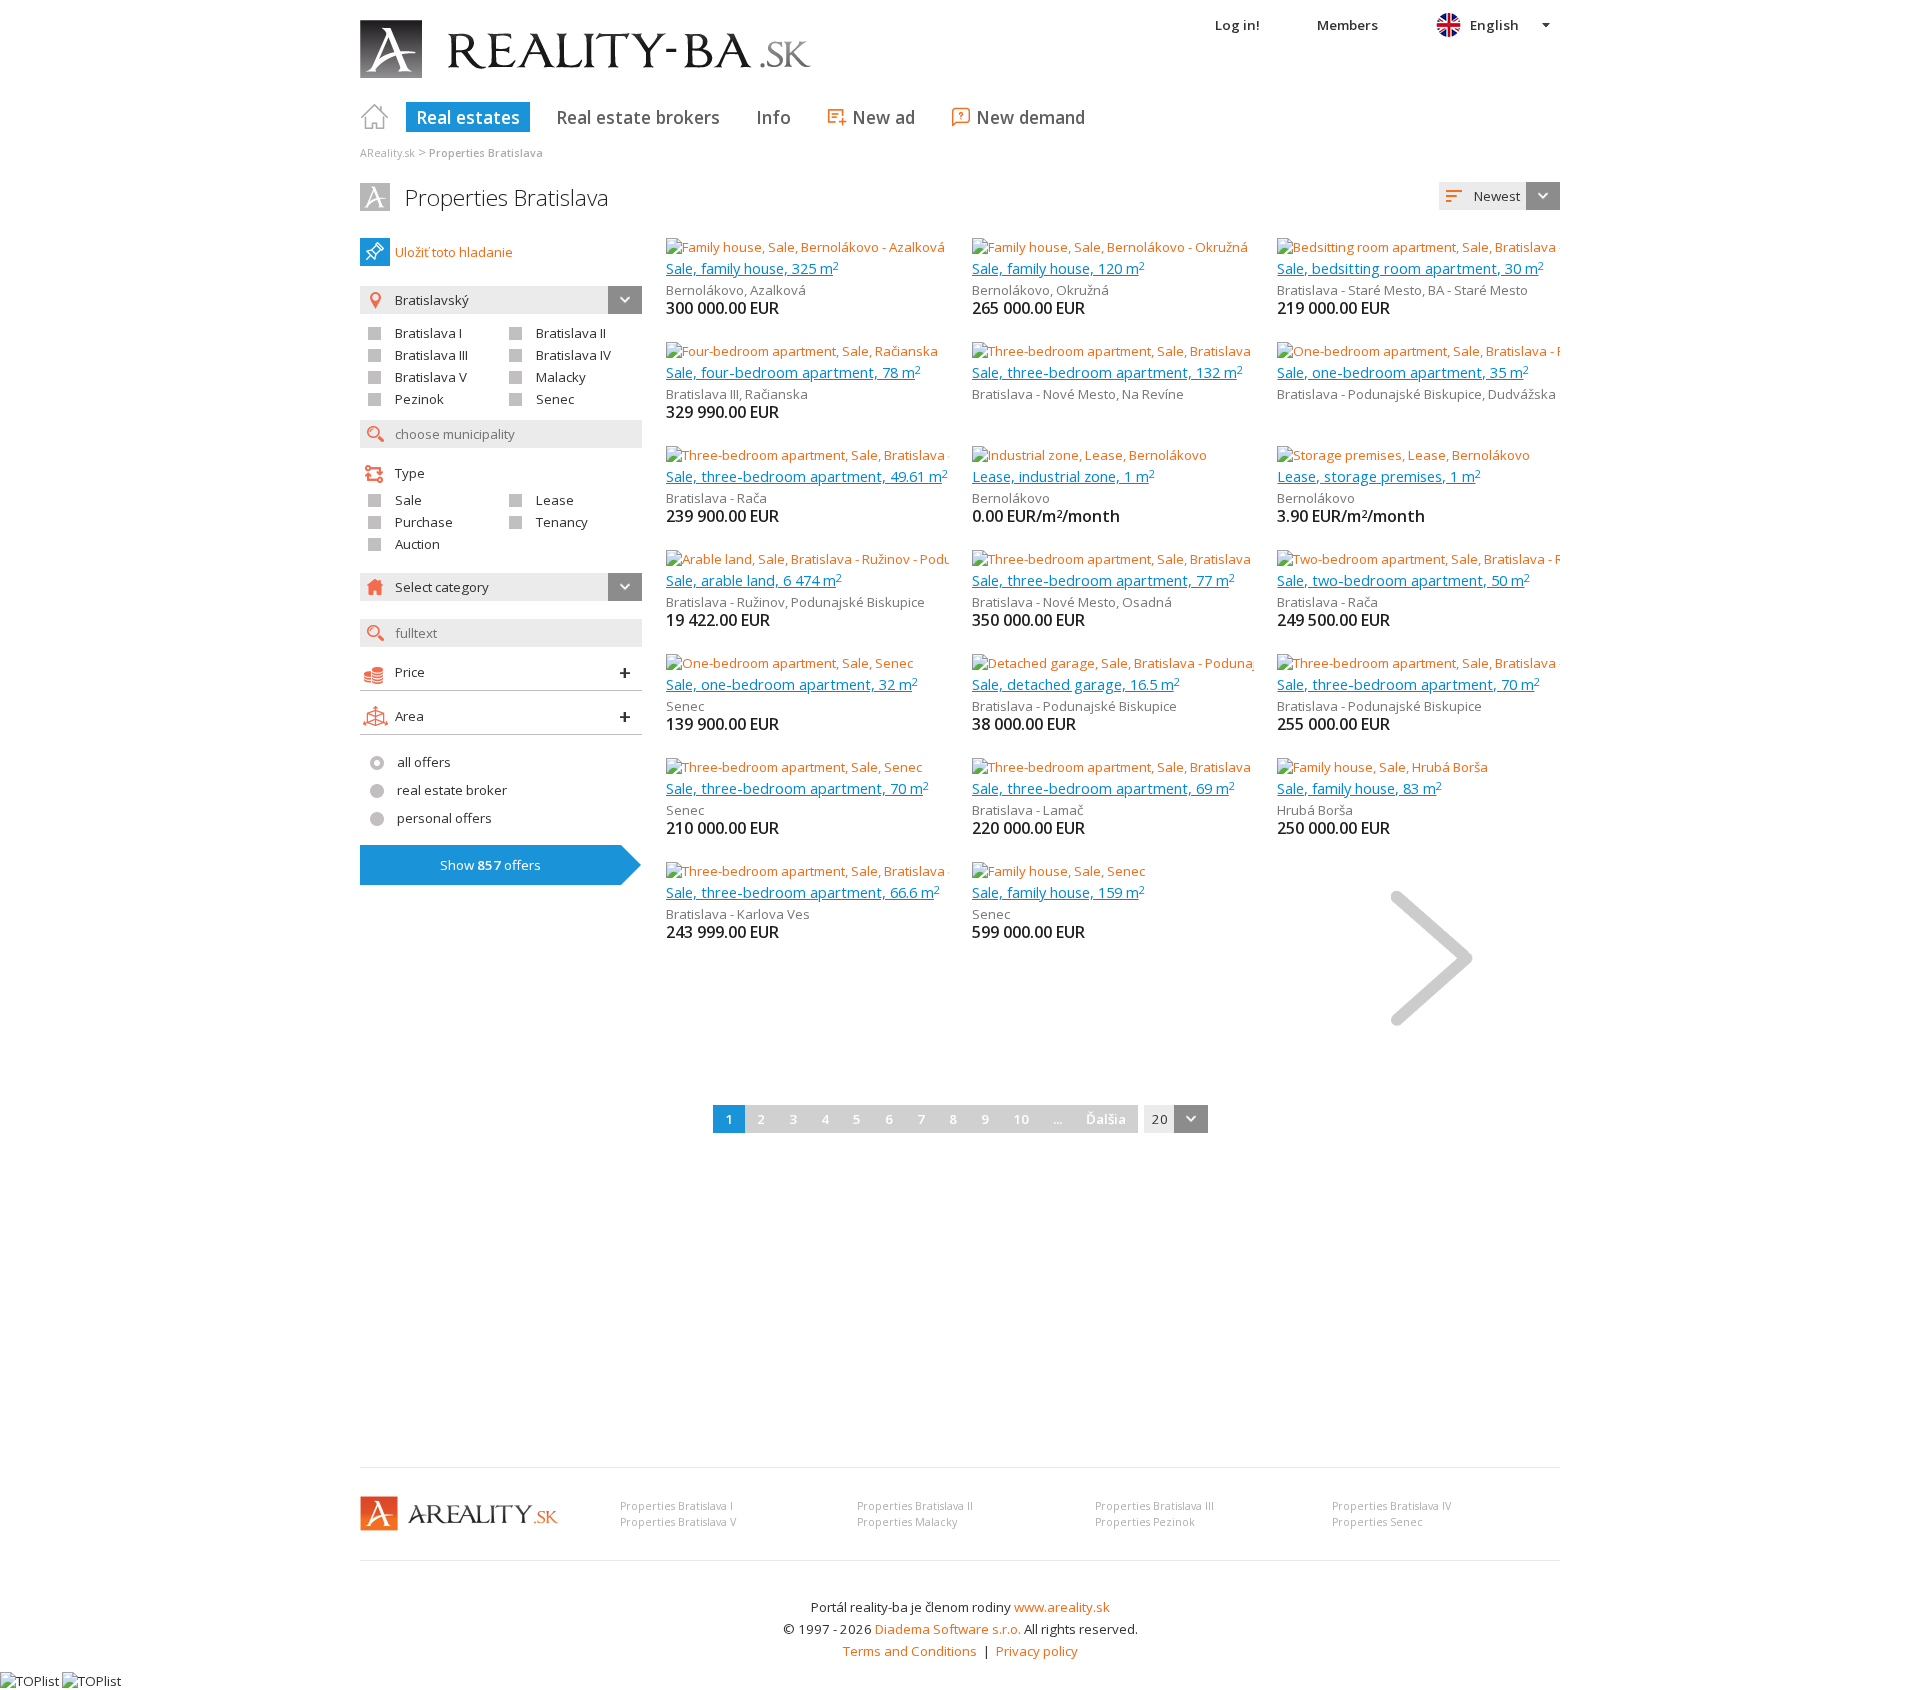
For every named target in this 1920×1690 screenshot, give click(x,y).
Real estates (468, 117)
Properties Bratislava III (1154, 1506)
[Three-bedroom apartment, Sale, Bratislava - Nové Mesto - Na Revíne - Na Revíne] (1217, 351)
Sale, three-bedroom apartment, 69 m (1103, 788)
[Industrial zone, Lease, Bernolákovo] (1089, 455)
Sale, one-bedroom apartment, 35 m (1403, 372)
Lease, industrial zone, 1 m (1063, 476)
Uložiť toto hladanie (454, 252)
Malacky (561, 377)
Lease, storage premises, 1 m (1379, 476)
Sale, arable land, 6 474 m (754, 580)
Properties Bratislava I (676, 1506)
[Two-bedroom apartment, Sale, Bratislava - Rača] (1423, 559)
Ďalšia (1106, 1119)
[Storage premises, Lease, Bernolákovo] (1403, 455)
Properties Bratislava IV (1391, 1506)
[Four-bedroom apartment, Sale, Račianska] (802, 351)
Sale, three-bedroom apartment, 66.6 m (803, 892)
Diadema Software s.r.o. (948, 1629)
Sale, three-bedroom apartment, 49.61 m (807, 476)
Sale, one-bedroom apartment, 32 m (792, 684)
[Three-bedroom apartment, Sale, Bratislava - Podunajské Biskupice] (1480, 663)
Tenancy (562, 522)
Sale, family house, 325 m (752, 268)
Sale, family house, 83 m (1359, 788)
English (1494, 25)
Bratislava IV (573, 355)
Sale (408, 500)
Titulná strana (375, 117)
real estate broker (452, 790)
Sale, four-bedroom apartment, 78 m (793, 372)
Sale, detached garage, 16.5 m (1076, 684)
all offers (424, 762)
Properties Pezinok (1145, 1522)
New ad (883, 117)
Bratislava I (428, 333)
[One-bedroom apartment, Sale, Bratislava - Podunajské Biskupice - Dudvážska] (1515, 351)
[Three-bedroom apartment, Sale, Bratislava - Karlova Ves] (839, 871)
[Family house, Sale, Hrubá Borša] (1382, 767)
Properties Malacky (907, 1522)
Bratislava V (431, 377)
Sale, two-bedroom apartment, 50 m (1403, 580)
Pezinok (419, 399)
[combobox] (1499, 196)
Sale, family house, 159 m (1058, 892)
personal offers (444, 818)
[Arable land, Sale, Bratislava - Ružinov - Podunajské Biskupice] (852, 559)
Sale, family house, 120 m (1058, 268)
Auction (417, 544)
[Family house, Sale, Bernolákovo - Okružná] (1110, 247)
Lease (555, 500)
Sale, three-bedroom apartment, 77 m (1103, 580)
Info (773, 117)
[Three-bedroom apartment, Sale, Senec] (794, 767)
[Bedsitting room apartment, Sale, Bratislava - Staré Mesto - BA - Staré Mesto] (1505, 247)
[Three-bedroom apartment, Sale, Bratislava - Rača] (817, 455)
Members (1347, 25)
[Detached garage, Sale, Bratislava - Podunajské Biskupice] (1147, 663)
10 (1021, 1119)
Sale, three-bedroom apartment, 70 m (1408, 684)
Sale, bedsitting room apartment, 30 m (1410, 268)
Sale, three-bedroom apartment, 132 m (1107, 372)
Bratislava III (431, 355)
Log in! (1237, 25)
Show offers (490, 865)
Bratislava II (571, 333)
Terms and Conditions (910, 1651)
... (1057, 1119)
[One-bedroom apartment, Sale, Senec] (789, 663)
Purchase (424, 522)
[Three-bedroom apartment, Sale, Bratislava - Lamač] (1128, 767)
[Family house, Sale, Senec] (1058, 871)
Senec (555, 399)
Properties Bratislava (507, 197)
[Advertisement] (960, 1302)
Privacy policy (1037, 1651)
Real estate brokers (638, 117)
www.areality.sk (1062, 1607)
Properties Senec (1377, 1522)
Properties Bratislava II (915, 1506)
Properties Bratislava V (678, 1522)
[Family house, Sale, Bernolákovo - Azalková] (805, 247)
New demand (1030, 117)
